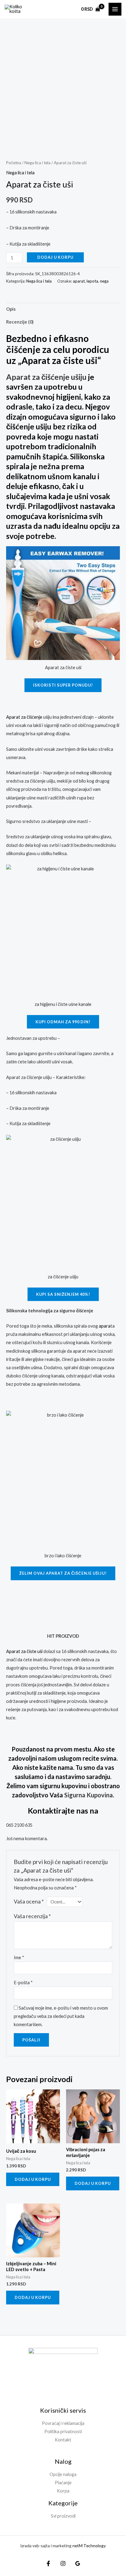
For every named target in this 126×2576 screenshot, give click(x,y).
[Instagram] (63, 2563)
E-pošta (23, 1983)
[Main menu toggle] (115, 9)
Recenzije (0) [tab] (20, 322)
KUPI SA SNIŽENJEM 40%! (63, 1294)
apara (105, 1326)
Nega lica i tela (37, 163)
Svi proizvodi (63, 2516)
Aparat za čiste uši (24, 1651)
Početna (14, 163)
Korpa (63, 2491)
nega (104, 281)
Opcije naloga (63, 2474)
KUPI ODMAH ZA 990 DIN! (63, 1022)
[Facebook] (48, 2563)
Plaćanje (63, 2483)
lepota (92, 281)
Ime (19, 1957)
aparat (79, 281)
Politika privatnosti (63, 2431)
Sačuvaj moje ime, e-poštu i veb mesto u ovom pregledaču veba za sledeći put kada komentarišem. (61, 2016)
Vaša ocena (29, 1901)
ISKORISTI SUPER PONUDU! (63, 685)
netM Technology (89, 2546)
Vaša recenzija (32, 1916)
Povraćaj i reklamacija (63, 2423)
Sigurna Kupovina (89, 1795)
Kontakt (63, 2440)
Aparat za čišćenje (24, 717)
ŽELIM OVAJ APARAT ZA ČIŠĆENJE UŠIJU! (63, 1573)
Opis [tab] (11, 309)
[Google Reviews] (78, 2563)
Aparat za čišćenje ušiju (46, 377)
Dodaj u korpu (55, 257)
